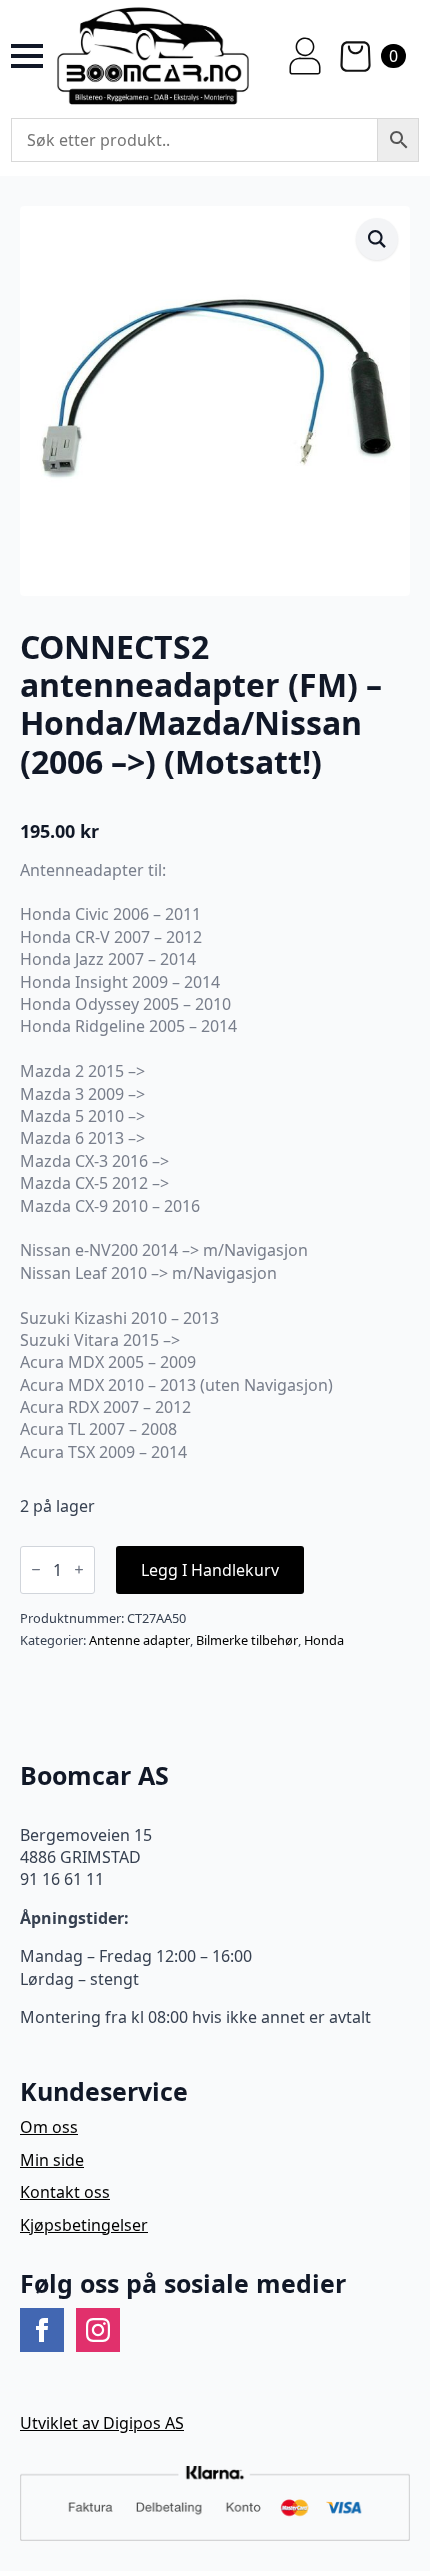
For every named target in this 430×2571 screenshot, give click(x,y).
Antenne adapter (139, 1640)
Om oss (49, 2127)
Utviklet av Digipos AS (102, 2423)
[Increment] (79, 1569)
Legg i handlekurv (210, 1570)
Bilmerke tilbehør (247, 1640)
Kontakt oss (65, 2192)
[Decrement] (36, 1569)
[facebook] (42, 2330)
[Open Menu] (27, 56)
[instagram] (98, 2330)
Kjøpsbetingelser (84, 2225)
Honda (324, 1640)
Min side (52, 2160)
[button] (377, 239)
